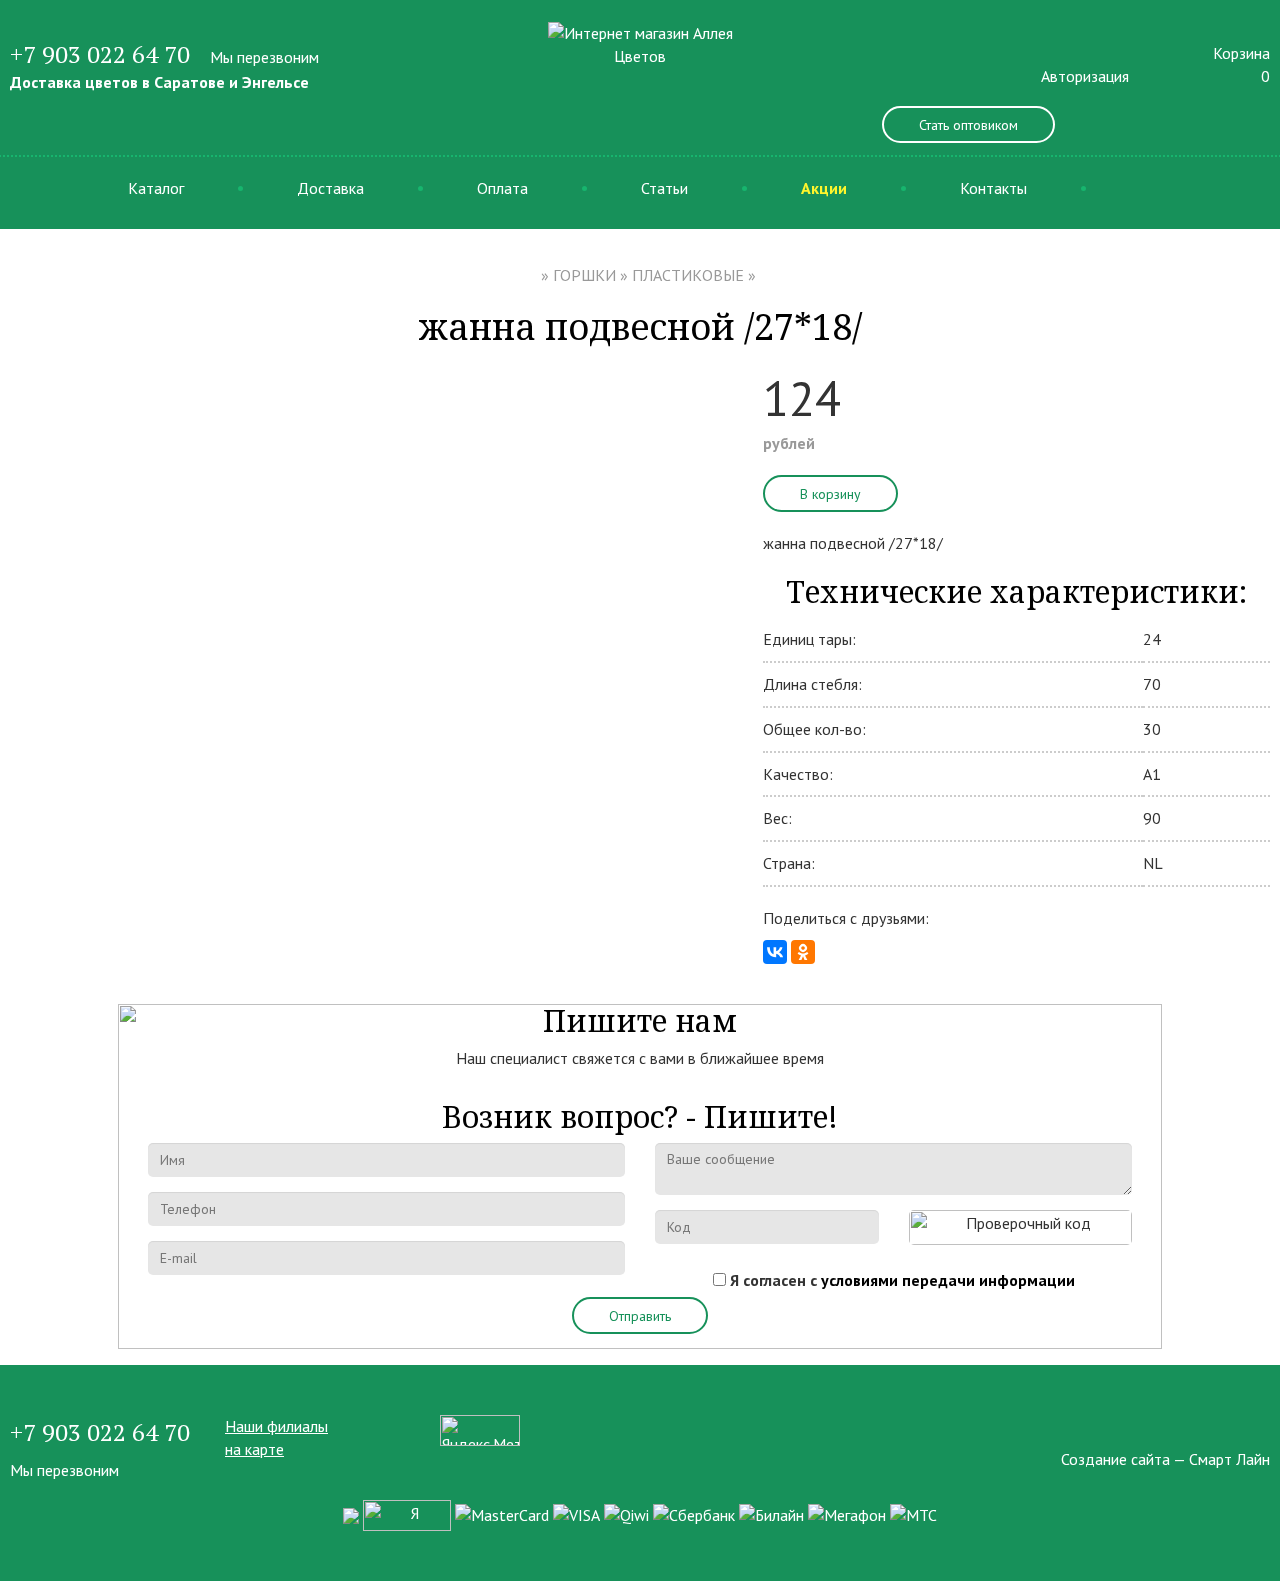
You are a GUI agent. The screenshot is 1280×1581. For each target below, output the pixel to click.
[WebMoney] (351, 1514)
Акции (824, 188)
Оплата (502, 188)
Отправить (640, 1316)
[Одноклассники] (803, 952)
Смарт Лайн (1229, 1459)
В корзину (830, 494)
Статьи (664, 188)
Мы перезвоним (264, 57)
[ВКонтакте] (775, 952)
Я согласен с (902, 1280)
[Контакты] (1264, 1426)
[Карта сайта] (1228, 1426)
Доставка (330, 188)
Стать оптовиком (968, 125)
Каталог (156, 188)
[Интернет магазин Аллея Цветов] (640, 43)
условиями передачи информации (948, 1280)
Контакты (993, 188)
